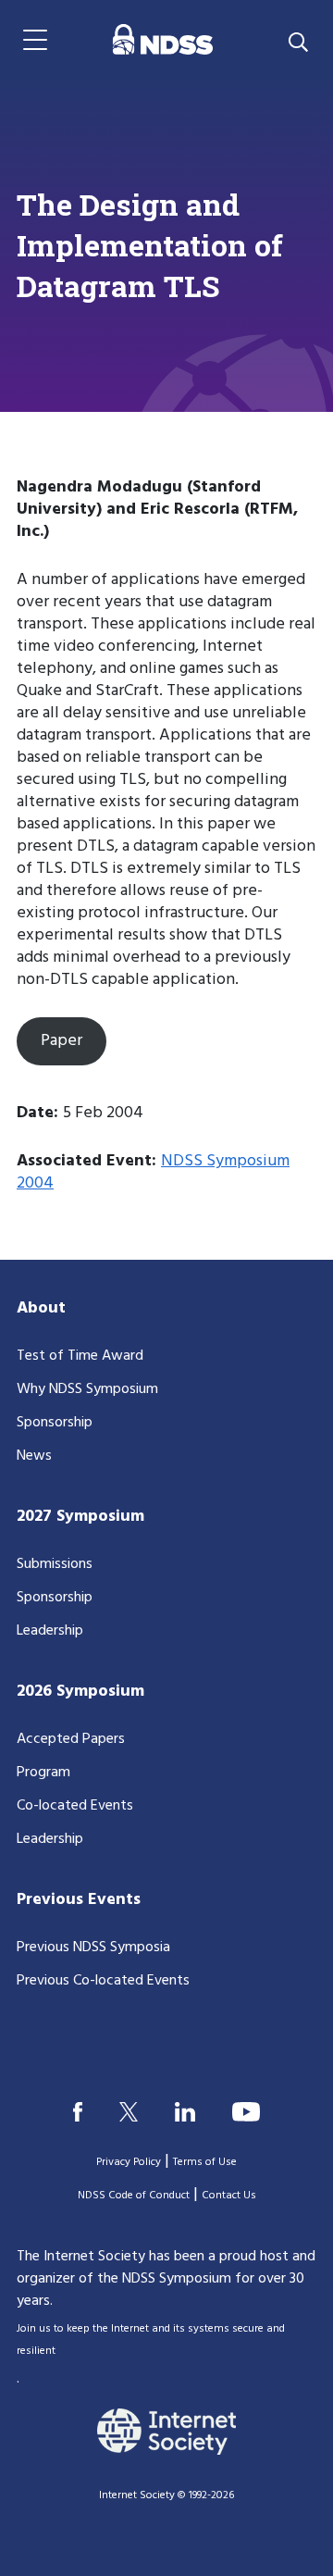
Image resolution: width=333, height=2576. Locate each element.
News (34, 1456)
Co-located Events (75, 1806)
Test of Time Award (80, 1356)
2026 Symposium (80, 1692)
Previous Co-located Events (103, 1981)
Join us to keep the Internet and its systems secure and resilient (151, 2340)
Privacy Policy (129, 2162)
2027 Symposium (80, 1517)
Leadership (50, 1631)
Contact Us (229, 2196)
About (41, 1308)
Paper (62, 1041)
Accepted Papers (71, 1739)
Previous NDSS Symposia (93, 1948)
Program (43, 1773)
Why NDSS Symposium (87, 1389)
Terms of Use (205, 2162)
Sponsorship (55, 1423)
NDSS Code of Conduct (134, 2196)
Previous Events (79, 1900)
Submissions (55, 1564)
